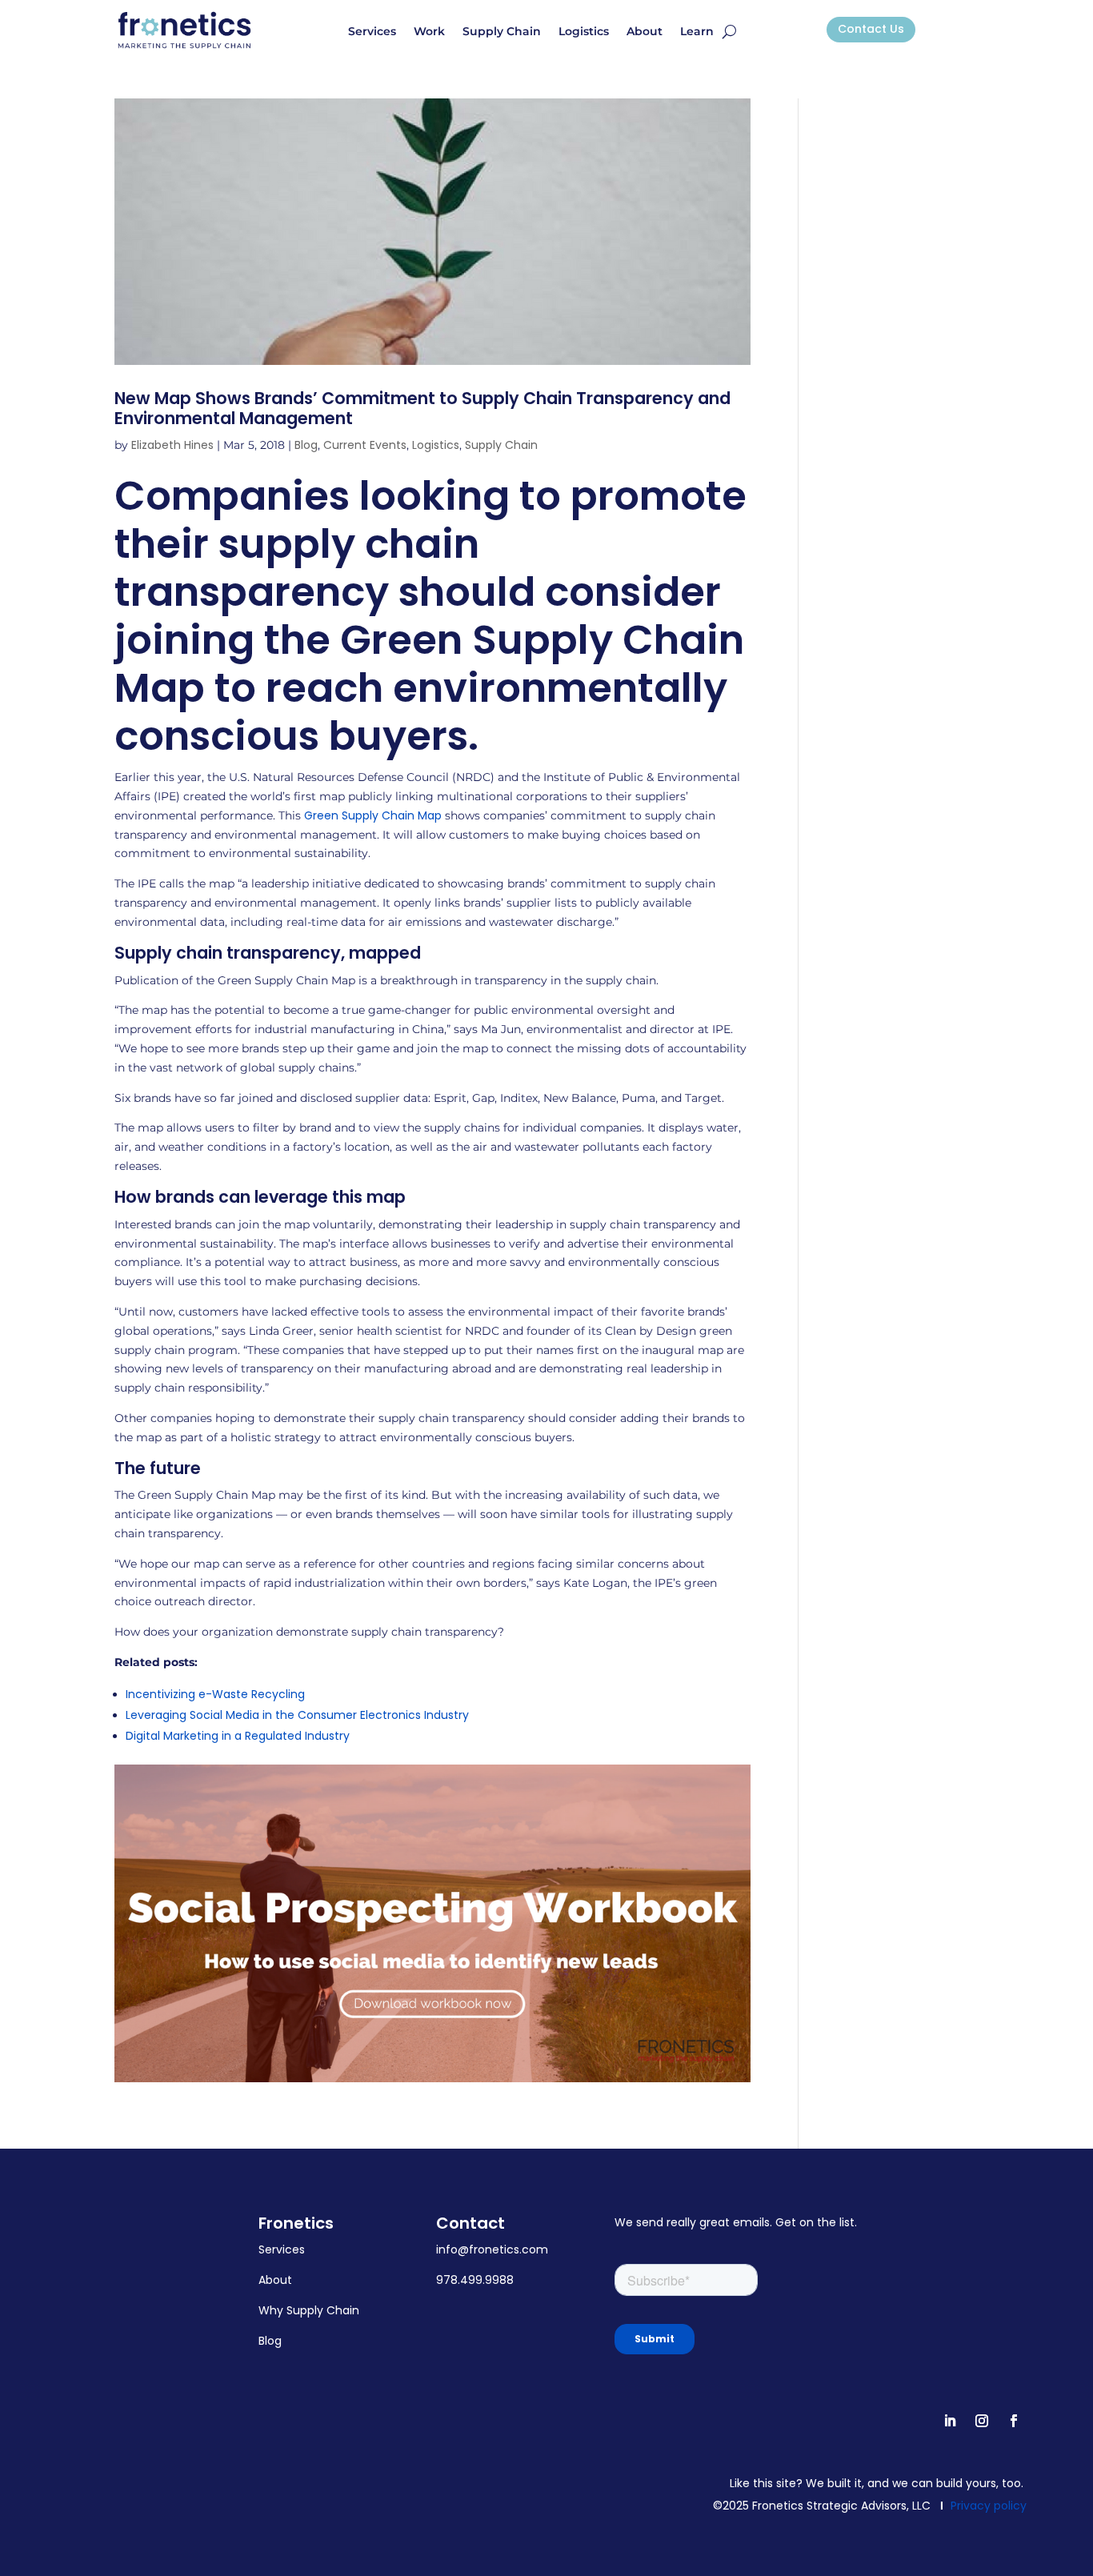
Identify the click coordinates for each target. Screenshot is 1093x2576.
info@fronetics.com (492, 2249)
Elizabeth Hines (172, 445)
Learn (697, 32)
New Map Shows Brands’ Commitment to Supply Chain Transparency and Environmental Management (422, 408)
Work (429, 32)
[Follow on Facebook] (1014, 2421)
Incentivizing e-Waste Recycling (215, 1694)
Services (372, 32)
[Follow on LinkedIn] (950, 2421)
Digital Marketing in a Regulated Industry (238, 1736)
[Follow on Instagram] (982, 2421)
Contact (470, 2223)
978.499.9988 (475, 2280)
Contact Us (871, 29)
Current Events (365, 445)
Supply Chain (502, 32)
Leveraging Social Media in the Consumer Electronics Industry (297, 1715)
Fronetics (296, 2223)
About (645, 32)
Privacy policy (989, 2506)
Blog (306, 445)
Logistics (584, 32)
